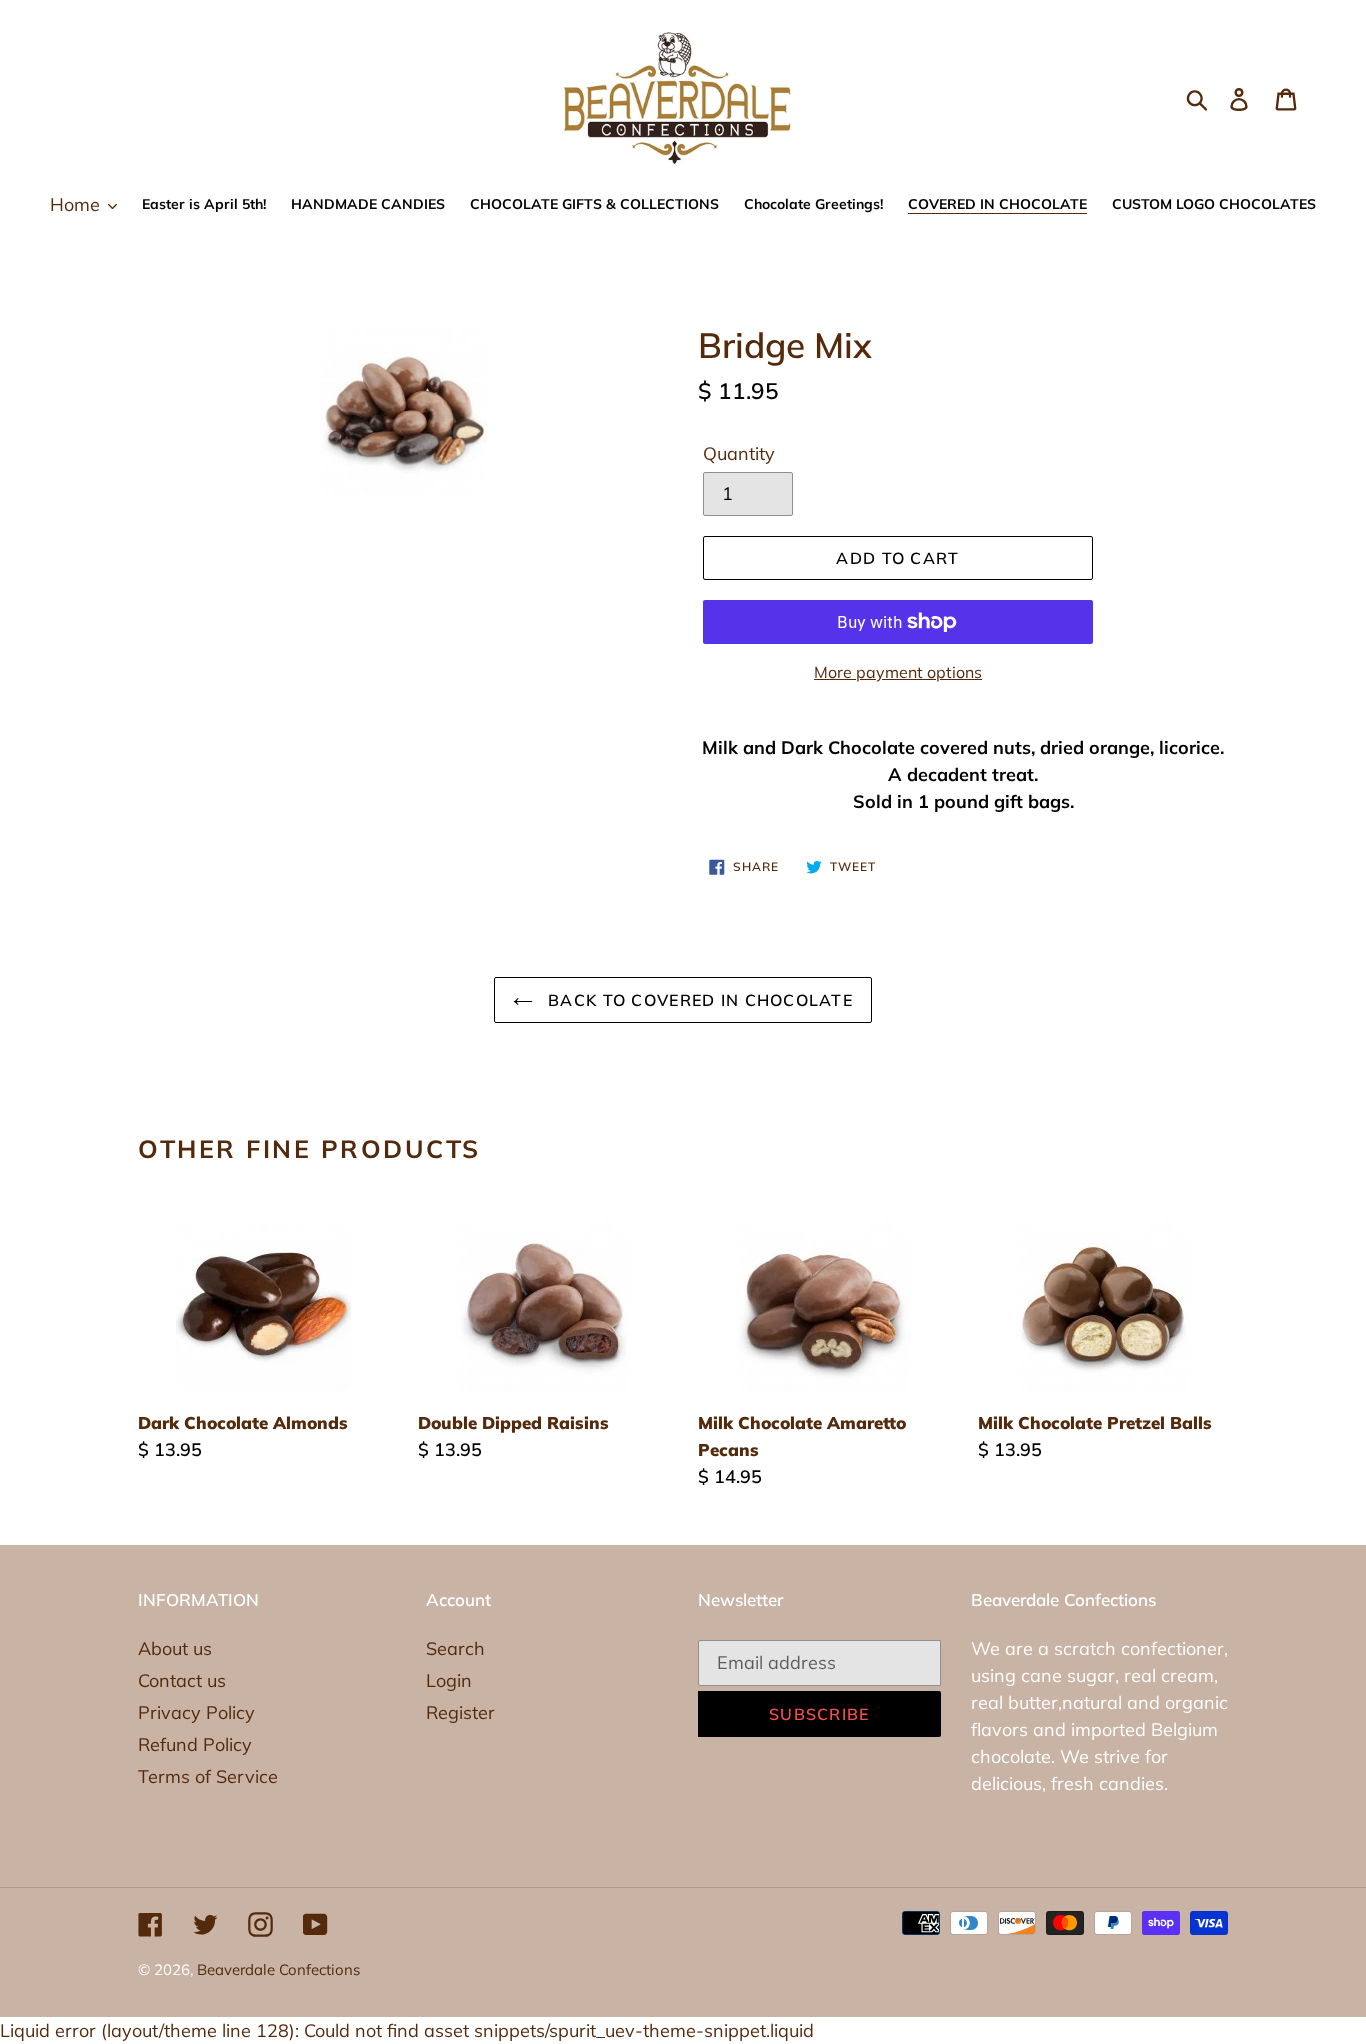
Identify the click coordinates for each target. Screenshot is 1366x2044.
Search (455, 1648)
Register (460, 1712)
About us (175, 1648)
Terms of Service (208, 1776)
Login (449, 1680)
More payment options (898, 672)
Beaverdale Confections (278, 1969)
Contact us (182, 1680)
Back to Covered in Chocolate (698, 1000)
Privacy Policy (196, 1712)
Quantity (739, 453)
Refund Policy (195, 1744)
